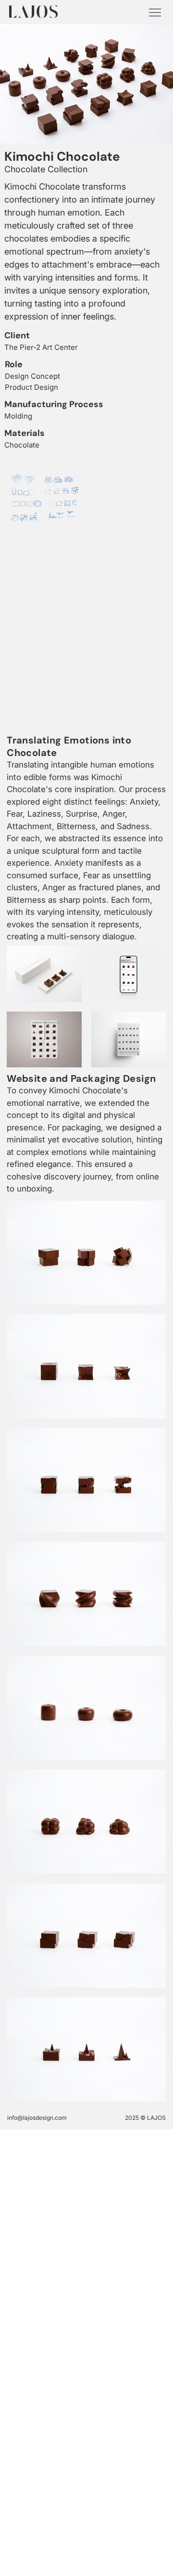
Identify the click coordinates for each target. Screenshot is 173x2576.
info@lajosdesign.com (37, 2118)
